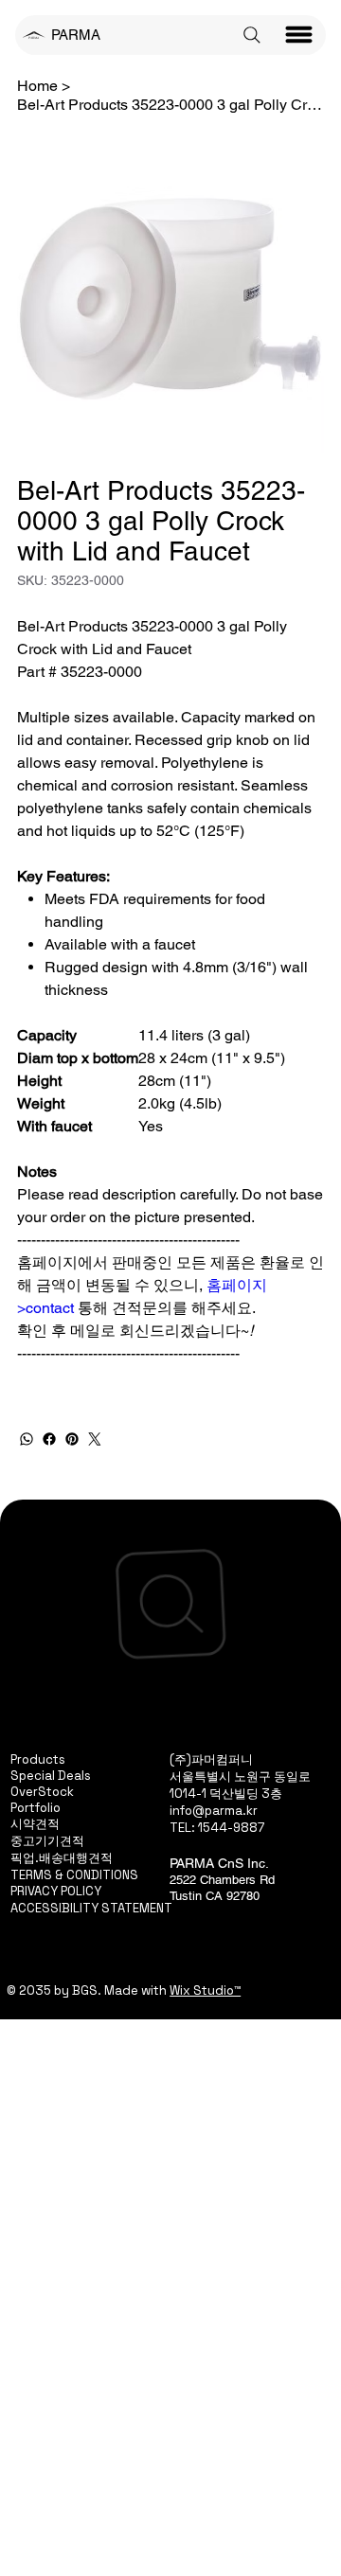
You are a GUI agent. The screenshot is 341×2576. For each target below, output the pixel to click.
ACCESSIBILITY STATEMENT (91, 1908)
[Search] (252, 35)
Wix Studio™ (205, 1990)
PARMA (76, 35)
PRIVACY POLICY (56, 1891)
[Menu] (299, 35)
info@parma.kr (214, 1811)
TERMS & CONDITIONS (74, 1875)
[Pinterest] (72, 1439)
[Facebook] (49, 1439)
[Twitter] (95, 1439)
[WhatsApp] (27, 1439)
